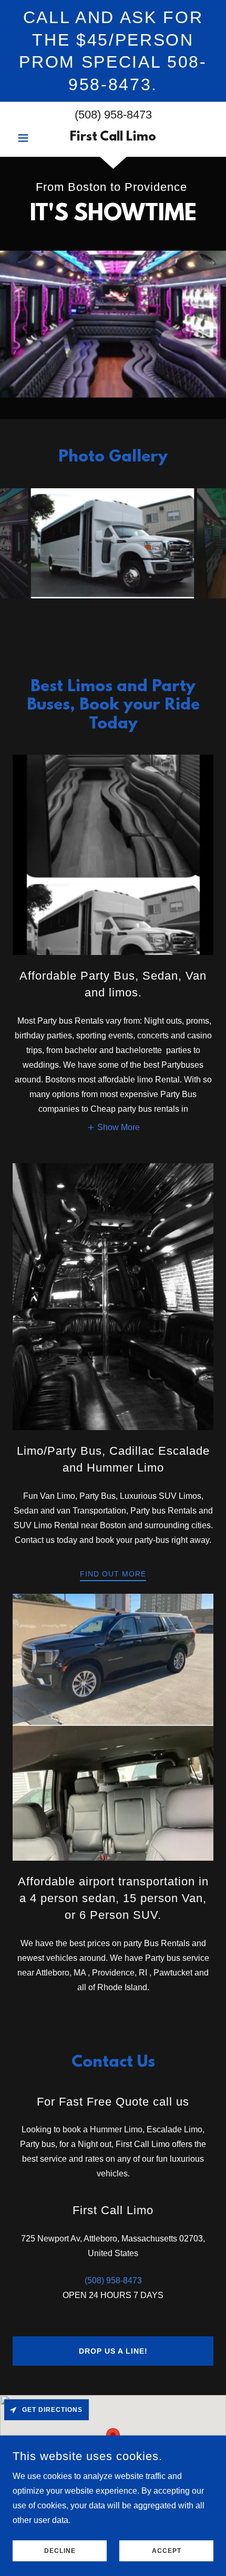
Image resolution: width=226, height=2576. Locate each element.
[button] (28, 138)
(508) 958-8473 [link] (113, 115)
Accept (167, 2551)
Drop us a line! (113, 2351)
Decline (60, 2551)
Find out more (113, 1574)
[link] (113, 138)
